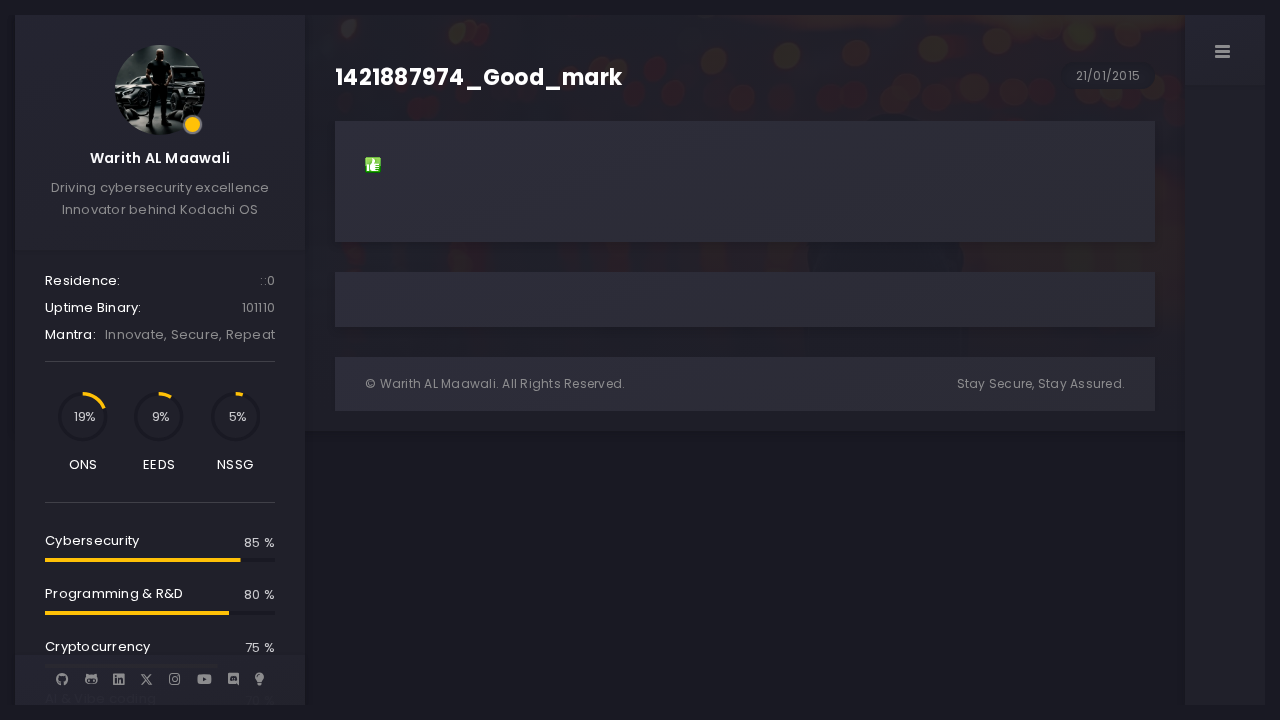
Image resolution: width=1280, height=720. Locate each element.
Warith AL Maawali (160, 158)
